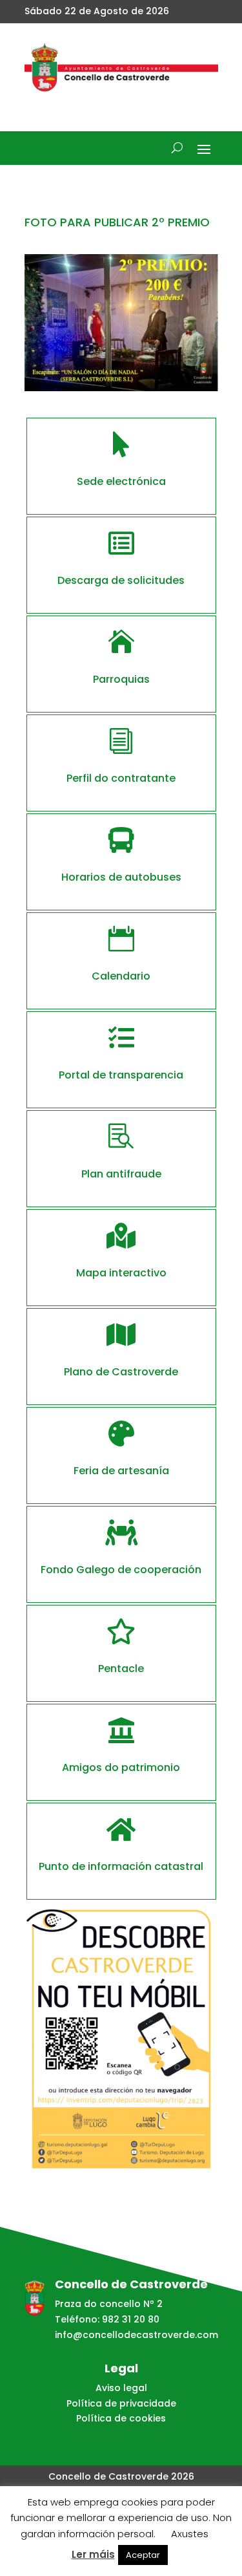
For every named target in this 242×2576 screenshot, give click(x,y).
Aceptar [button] (143, 2555)
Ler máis (93, 2554)
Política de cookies (121, 2418)
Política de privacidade (121, 2403)
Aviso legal (121, 2388)
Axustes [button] (190, 2534)
